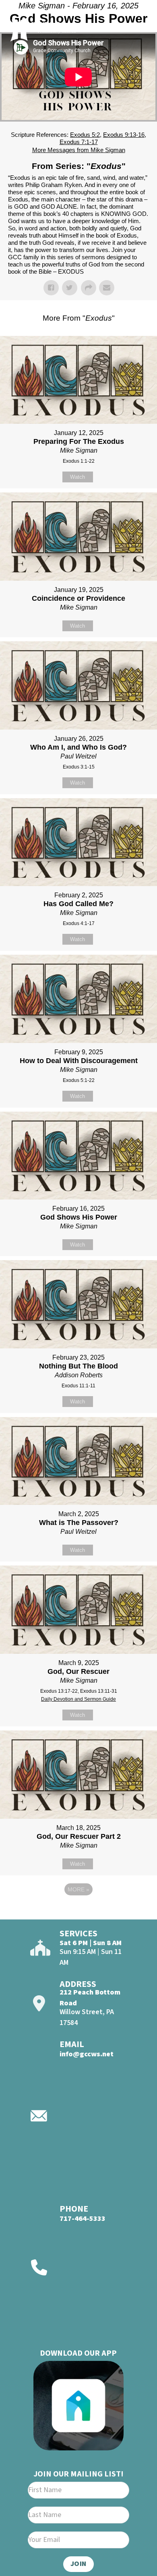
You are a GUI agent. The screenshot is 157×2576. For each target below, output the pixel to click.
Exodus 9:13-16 (124, 135)
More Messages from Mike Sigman (79, 150)
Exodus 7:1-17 (79, 142)
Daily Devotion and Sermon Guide (78, 1699)
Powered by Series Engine (78, 1911)
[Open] (137, 27)
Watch (77, 477)
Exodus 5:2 (85, 135)
